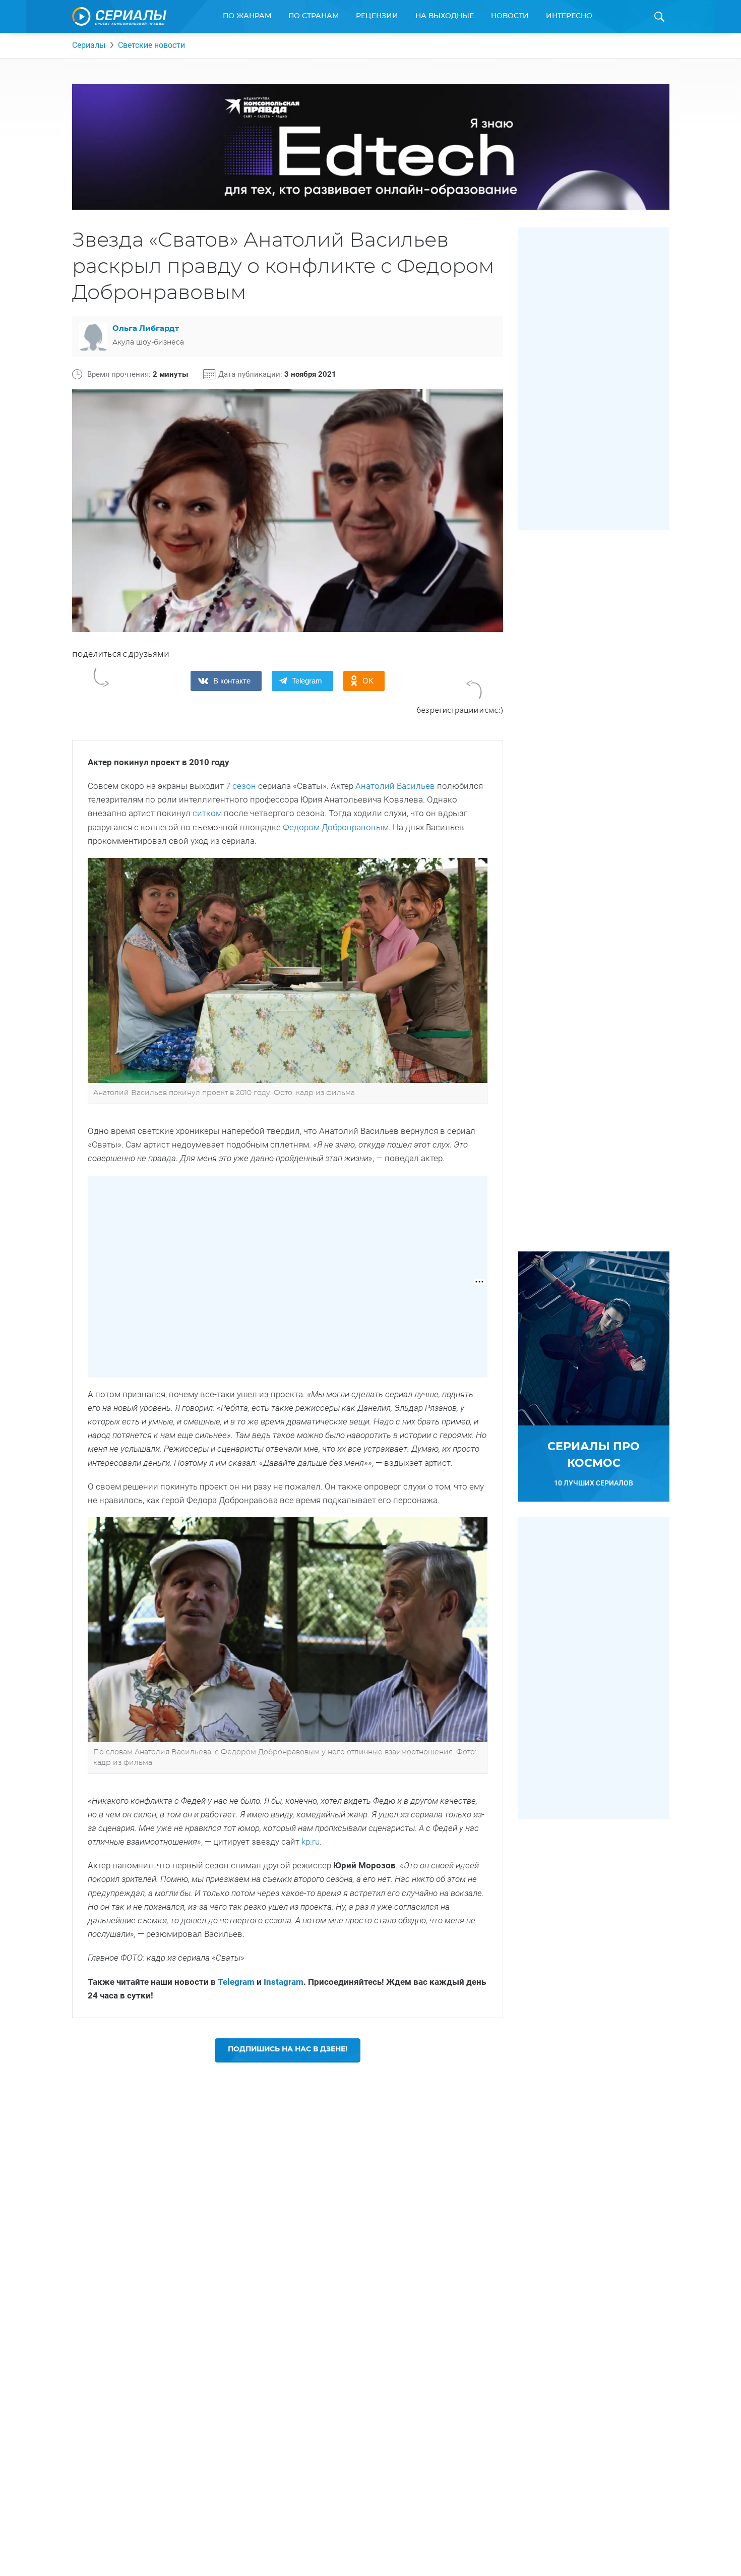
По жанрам (247, 16)
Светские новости (151, 45)
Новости (510, 16)
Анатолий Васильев (395, 786)
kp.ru (311, 1842)
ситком (207, 813)
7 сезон (241, 786)
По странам (314, 16)
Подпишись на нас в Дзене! (288, 2049)
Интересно (569, 16)
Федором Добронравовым (336, 827)
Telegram (236, 1982)
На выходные (445, 16)
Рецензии (377, 16)
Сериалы (89, 45)
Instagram (284, 1982)
